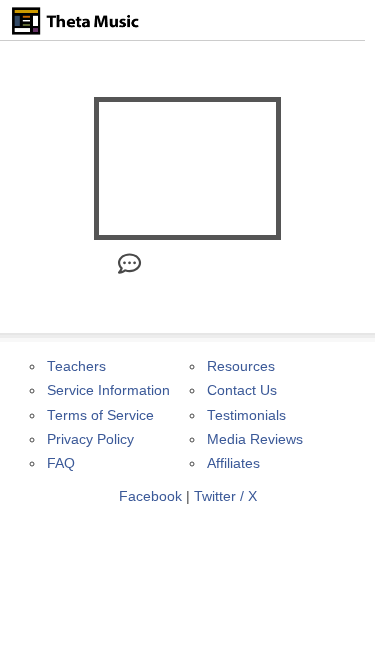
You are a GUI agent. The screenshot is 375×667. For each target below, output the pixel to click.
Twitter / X (225, 496)
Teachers (76, 366)
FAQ (61, 463)
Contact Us (242, 390)
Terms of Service (100, 415)
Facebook (150, 496)
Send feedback (201, 264)
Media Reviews (255, 439)
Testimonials (246, 415)
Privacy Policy (90, 439)
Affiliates (233, 463)
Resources (241, 366)
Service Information (108, 390)
